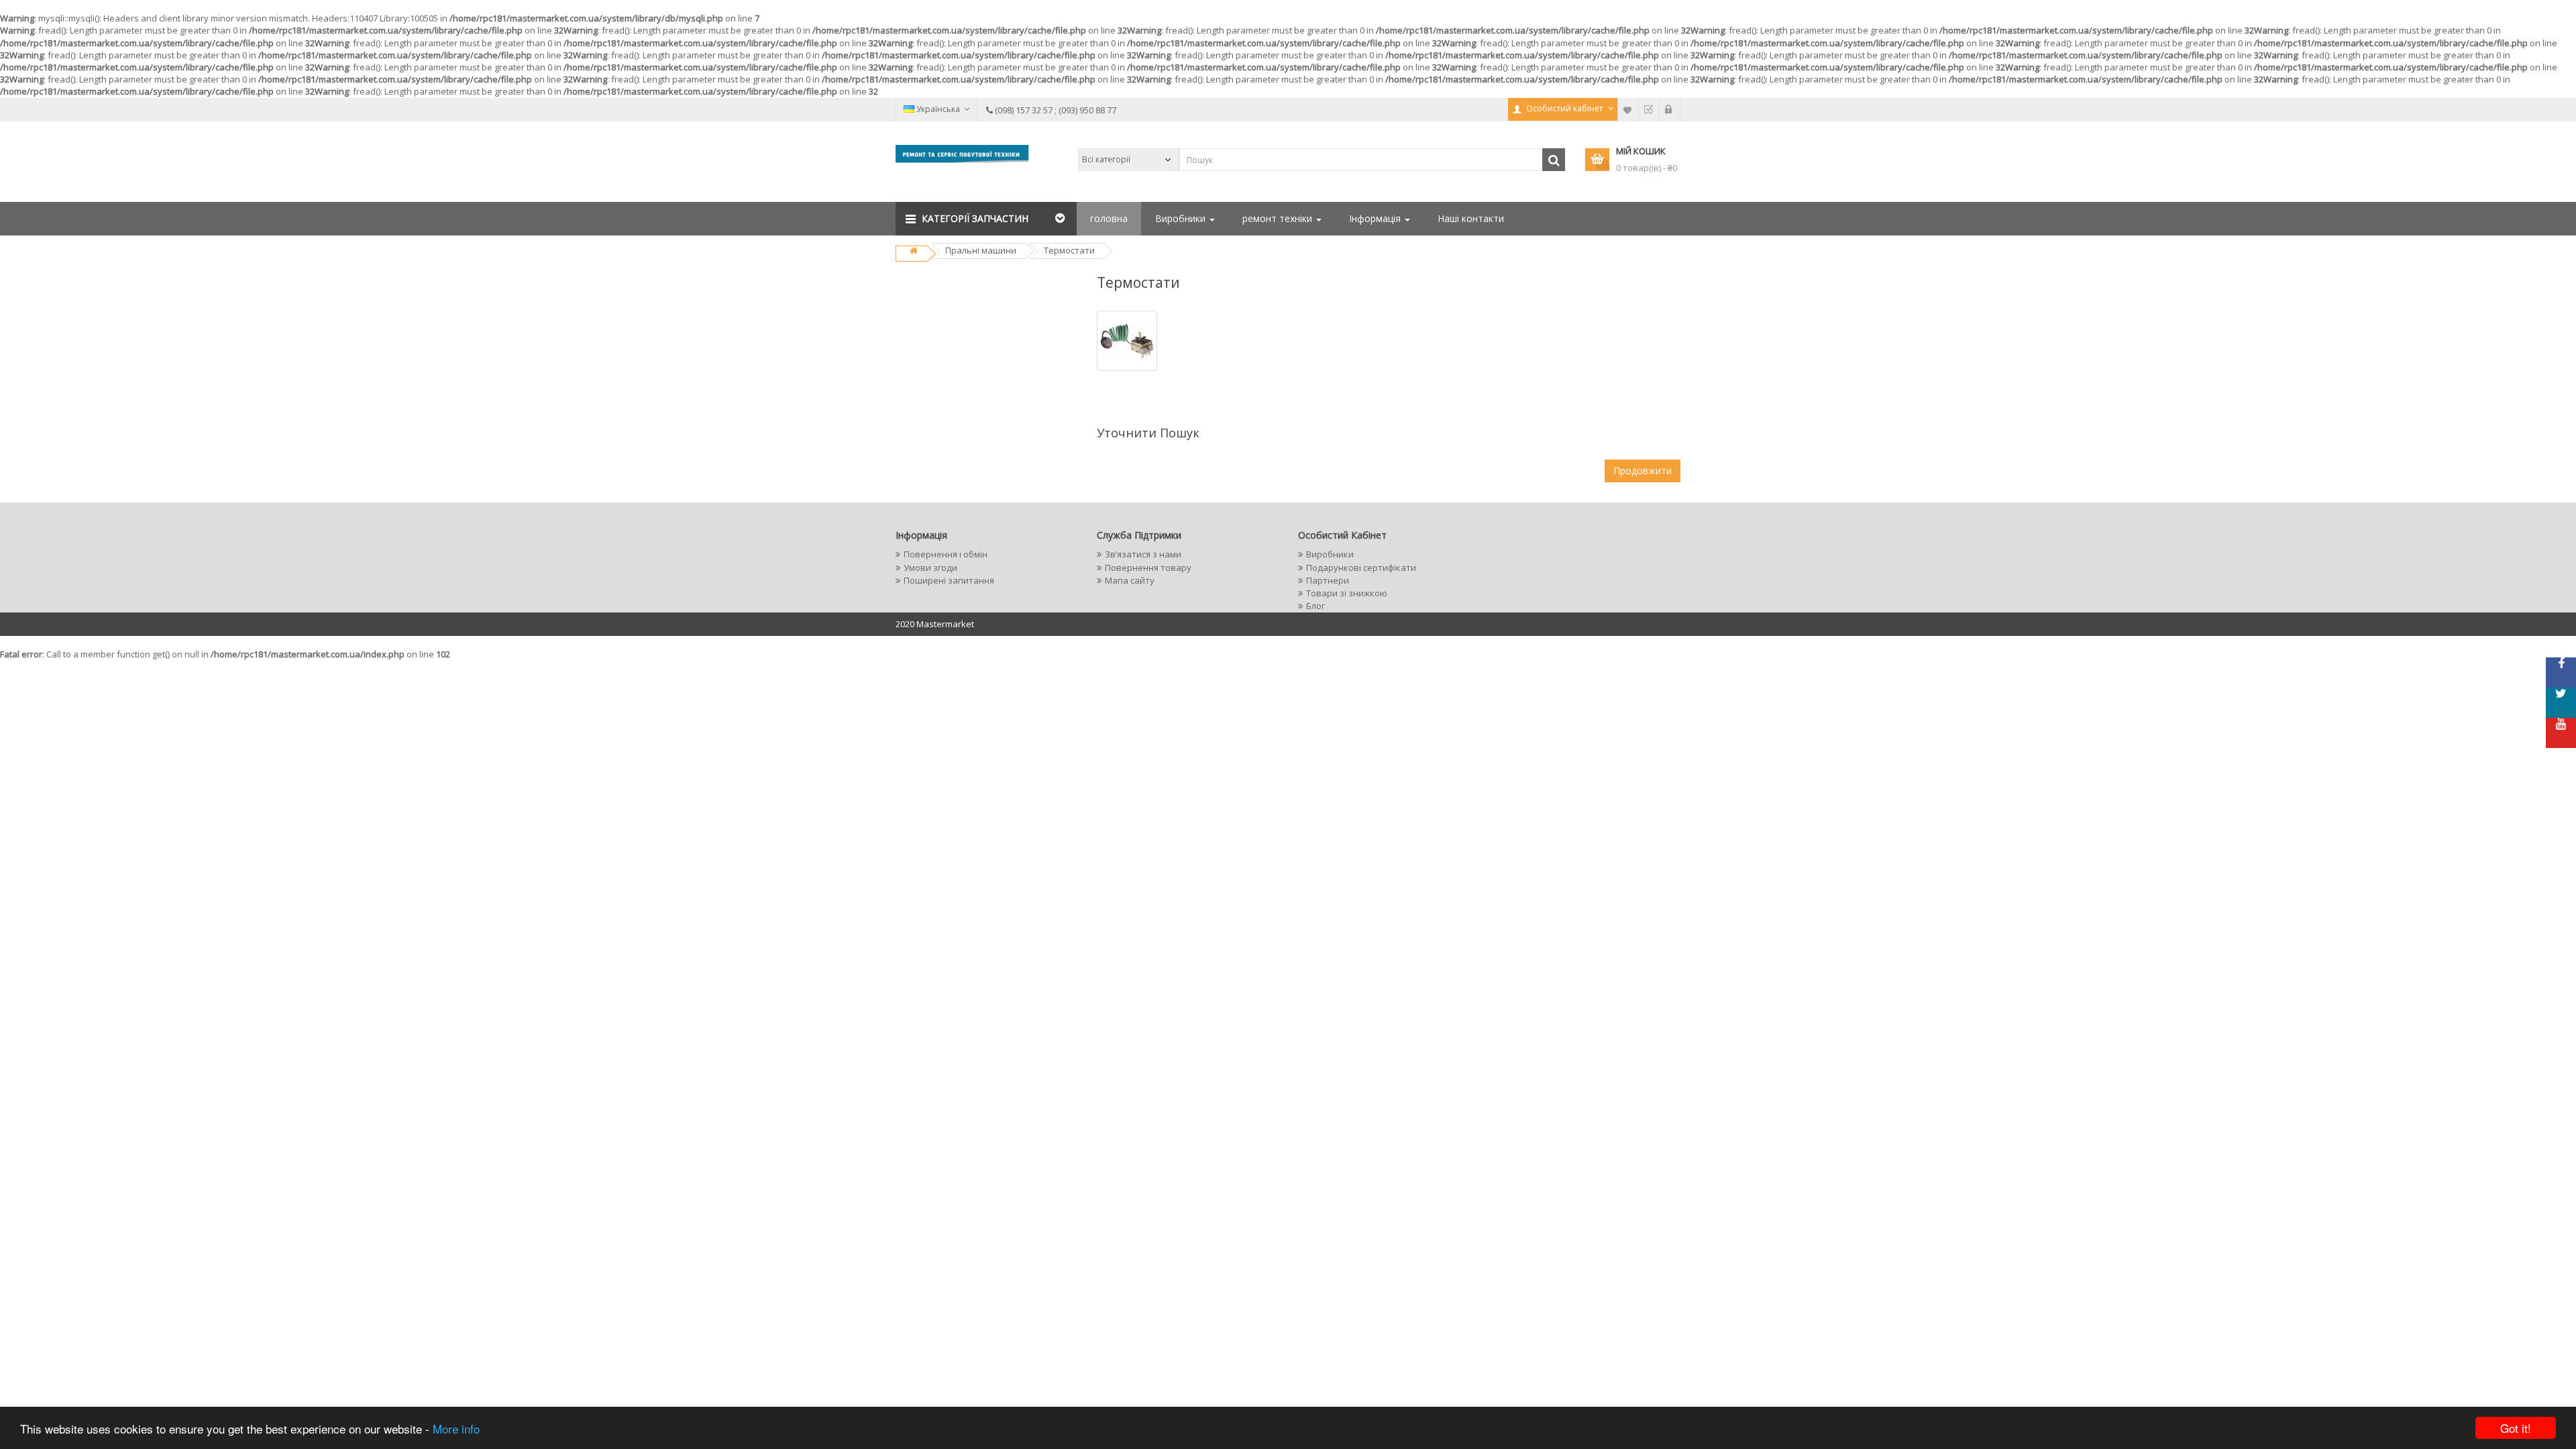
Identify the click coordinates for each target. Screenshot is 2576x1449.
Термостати (1069, 250)
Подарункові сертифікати (1361, 568)
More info (456, 1429)
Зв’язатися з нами (1143, 554)
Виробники (1182, 218)
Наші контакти (1471, 218)
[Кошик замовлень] (1670, 109)
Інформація (1376, 218)
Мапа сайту (1130, 580)
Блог (1316, 606)
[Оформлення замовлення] (1649, 109)
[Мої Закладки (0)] (1628, 109)
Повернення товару (1148, 568)
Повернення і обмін (946, 554)
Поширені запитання (949, 580)
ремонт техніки (1279, 218)
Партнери (1328, 580)
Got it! (2516, 1428)
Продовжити (1643, 471)
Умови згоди (930, 568)
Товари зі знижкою (1347, 593)
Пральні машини (981, 250)
